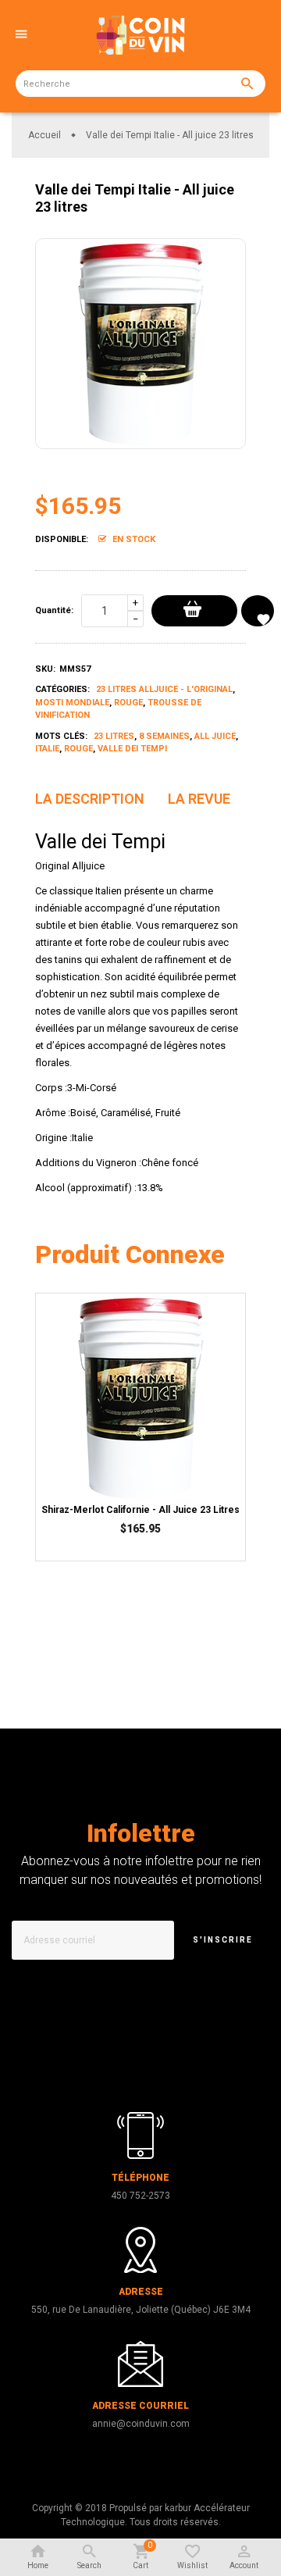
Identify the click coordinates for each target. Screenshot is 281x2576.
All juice (215, 736)
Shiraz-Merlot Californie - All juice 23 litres (140, 1510)
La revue (199, 799)
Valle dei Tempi (132, 749)
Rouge (128, 703)
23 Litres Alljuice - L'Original (164, 689)
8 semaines (164, 736)
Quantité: (54, 610)
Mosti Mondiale (72, 703)
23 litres (114, 736)
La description (90, 799)
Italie (47, 749)
